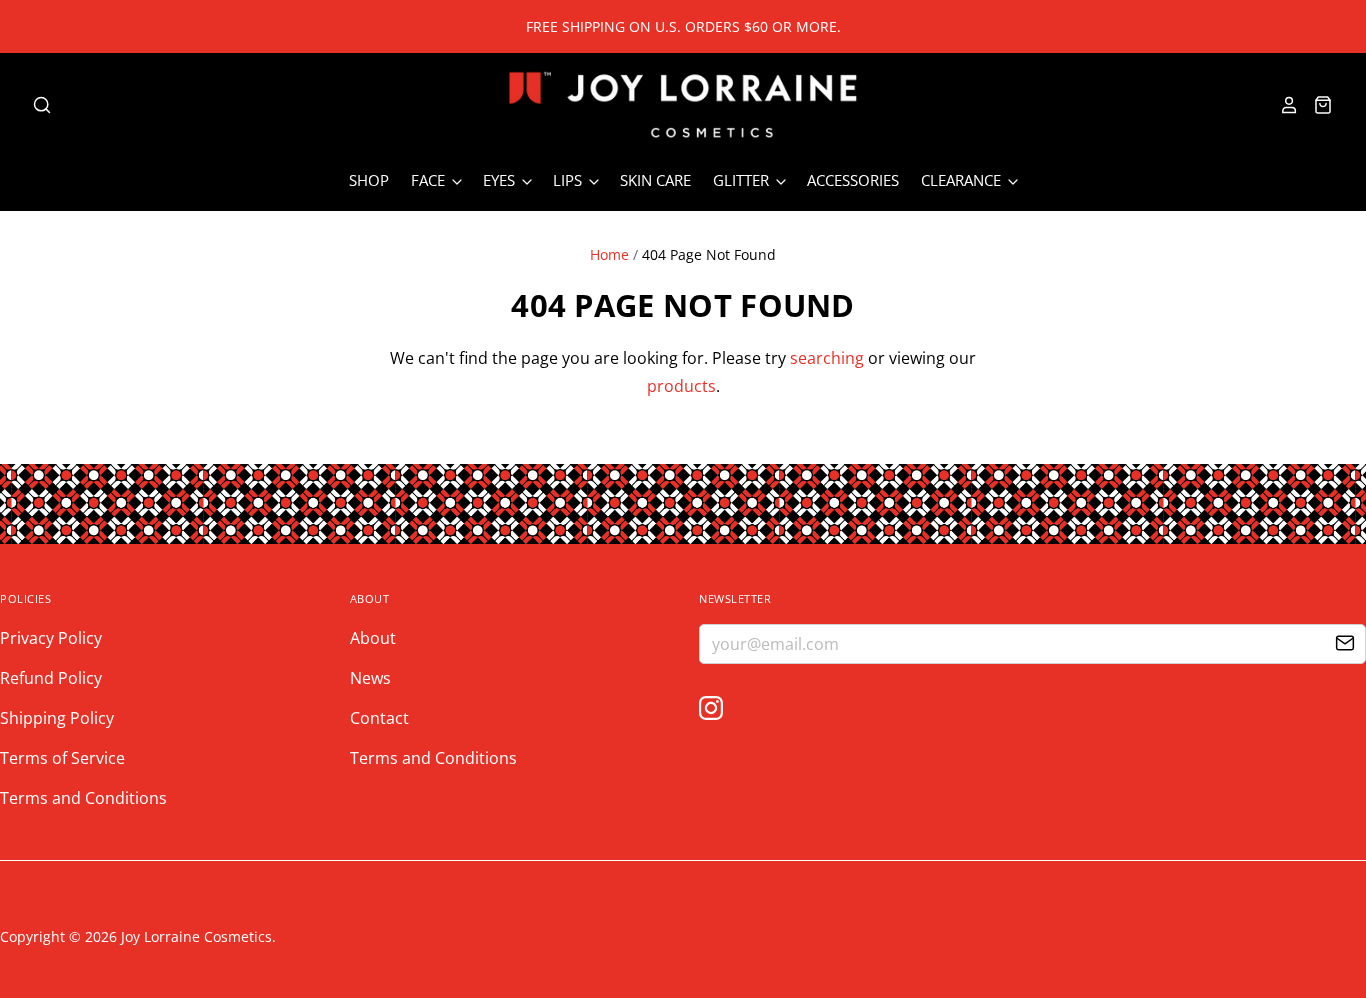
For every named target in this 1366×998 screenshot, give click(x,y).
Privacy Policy (51, 638)
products (681, 386)
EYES (501, 180)
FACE (430, 180)
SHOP (369, 180)
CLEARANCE (963, 180)
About (373, 638)
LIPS (569, 180)
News (370, 678)
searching (827, 358)
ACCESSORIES (853, 180)
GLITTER (743, 180)
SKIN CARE (655, 180)
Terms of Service (62, 758)
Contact (379, 718)
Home (609, 254)
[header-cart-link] (1316, 105)
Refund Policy (51, 678)
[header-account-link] (1283, 105)
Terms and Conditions (83, 798)
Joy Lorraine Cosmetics (196, 936)
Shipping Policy (57, 718)
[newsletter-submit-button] (1345, 645)
